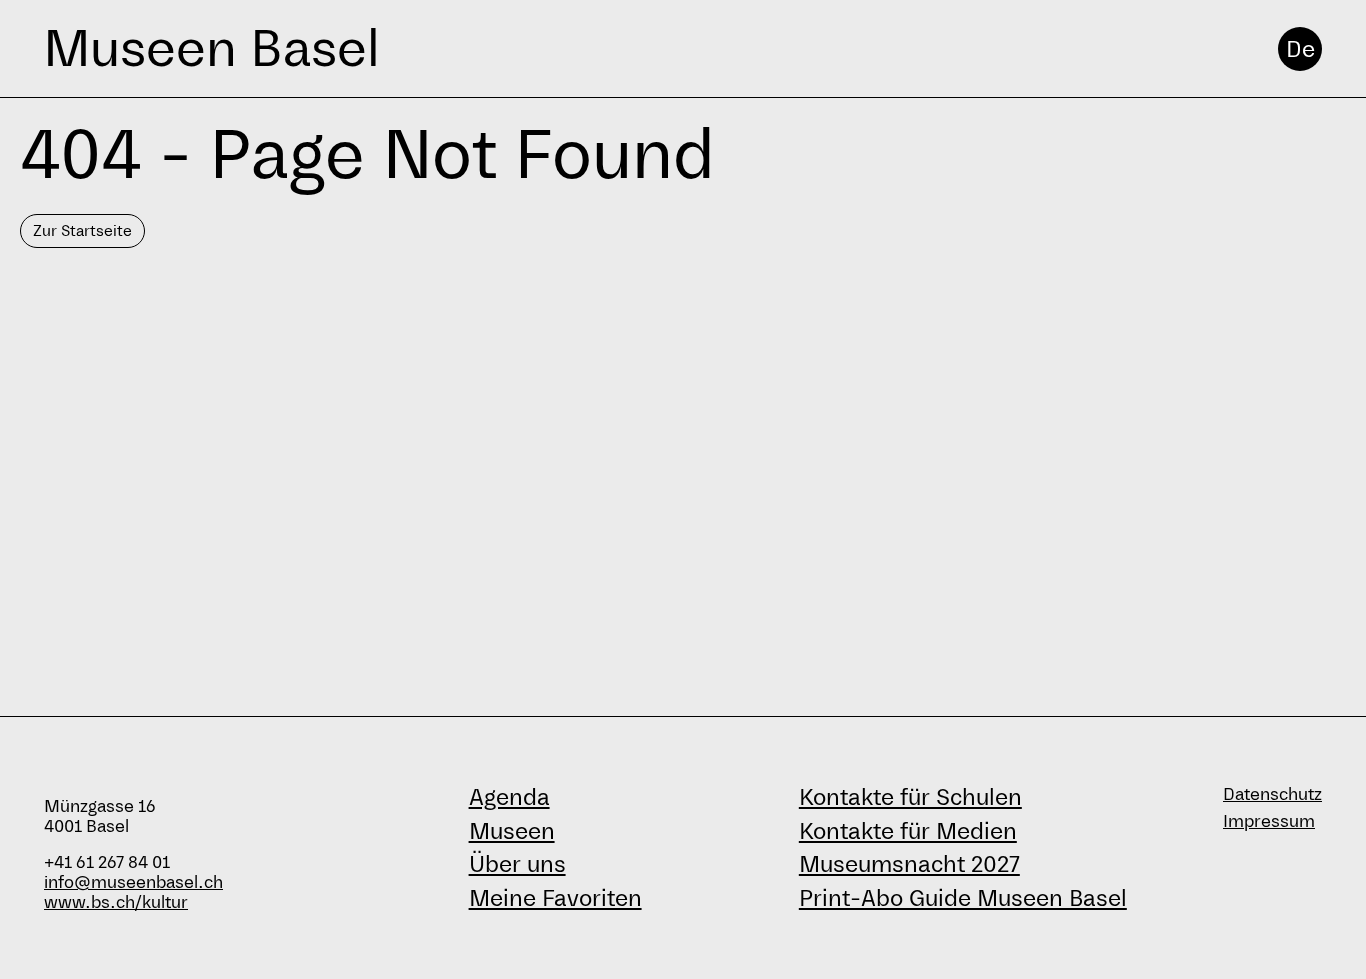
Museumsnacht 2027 (909, 864)
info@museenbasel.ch (133, 882)
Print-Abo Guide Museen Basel (963, 898)
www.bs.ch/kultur (116, 902)
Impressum (1269, 821)
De (1300, 49)
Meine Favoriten (555, 898)
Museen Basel (211, 48)
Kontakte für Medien (908, 831)
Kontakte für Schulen (910, 797)
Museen (512, 831)
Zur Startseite (82, 230)
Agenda (509, 797)
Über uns (517, 864)
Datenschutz (1272, 794)
